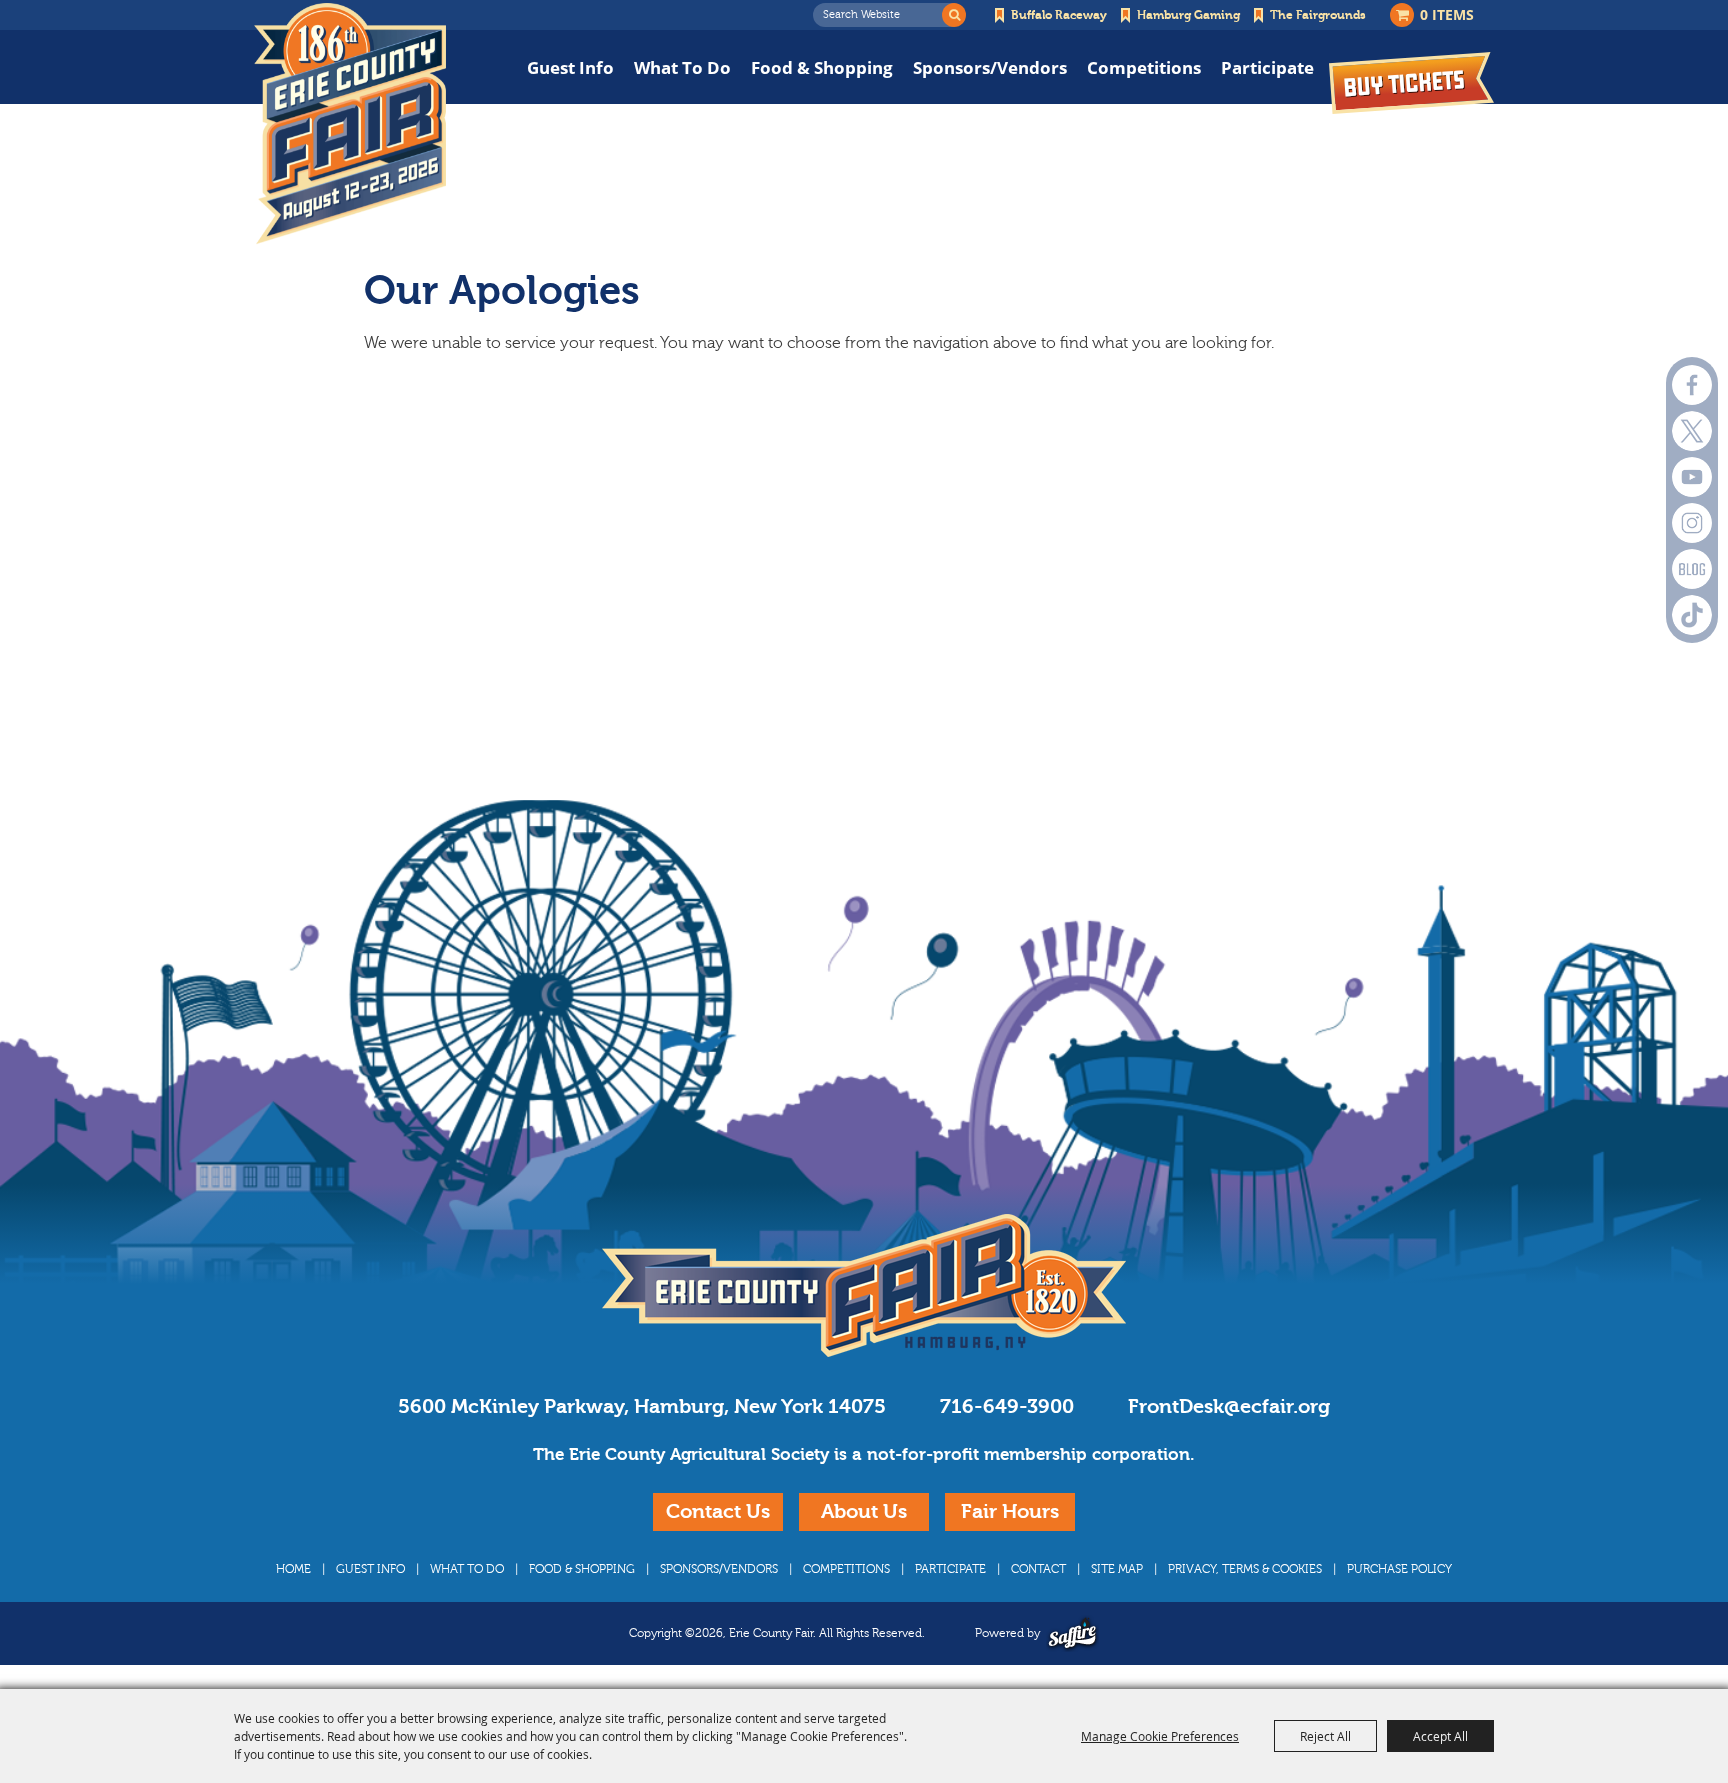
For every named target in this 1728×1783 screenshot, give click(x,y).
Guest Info (570, 67)
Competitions (1144, 67)
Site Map (1117, 1569)
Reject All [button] (1325, 1736)
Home (293, 1569)
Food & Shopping (822, 67)
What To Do (682, 67)
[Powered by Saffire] (1072, 1633)
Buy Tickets (1411, 82)
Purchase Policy (1399, 1569)
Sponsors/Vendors (990, 67)
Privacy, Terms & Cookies (1245, 1569)
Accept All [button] (1440, 1736)
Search (954, 15)
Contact (1038, 1569)
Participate (1267, 67)
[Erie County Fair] (350, 124)
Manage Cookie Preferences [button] (1160, 1736)
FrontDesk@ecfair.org (1229, 1406)
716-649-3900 (1007, 1406)
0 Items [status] (1447, 14)
